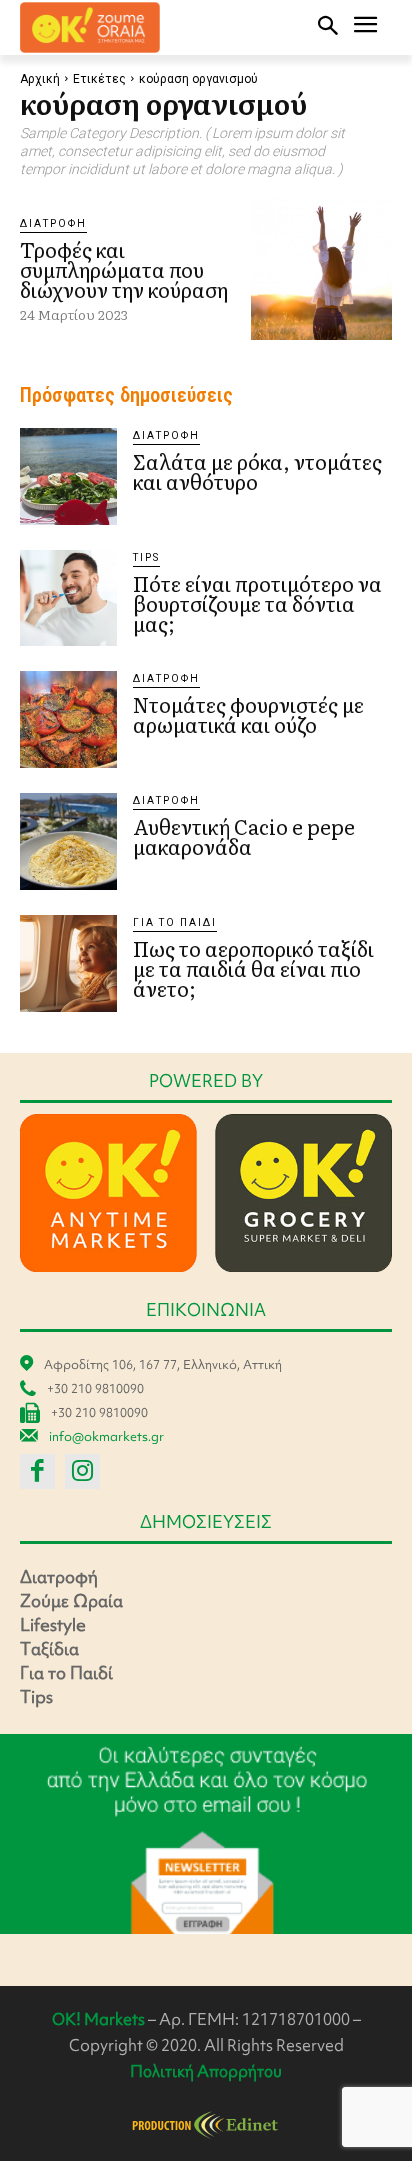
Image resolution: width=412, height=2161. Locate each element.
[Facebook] (37, 1471)
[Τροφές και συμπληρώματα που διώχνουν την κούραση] (321, 269)
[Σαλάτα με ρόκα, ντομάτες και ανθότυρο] (68, 476)
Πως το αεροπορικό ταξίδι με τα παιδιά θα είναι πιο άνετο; (253, 968)
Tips (146, 557)
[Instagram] (82, 1471)
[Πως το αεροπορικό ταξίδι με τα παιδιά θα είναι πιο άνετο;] (68, 963)
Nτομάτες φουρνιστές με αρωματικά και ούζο (248, 714)
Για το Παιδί (175, 922)
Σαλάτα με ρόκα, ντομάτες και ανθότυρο (257, 471)
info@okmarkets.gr (106, 1436)
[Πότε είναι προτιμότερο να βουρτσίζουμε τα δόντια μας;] (68, 598)
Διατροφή (53, 223)
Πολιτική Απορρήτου (206, 2071)
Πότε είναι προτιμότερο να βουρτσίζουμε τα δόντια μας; (257, 603)
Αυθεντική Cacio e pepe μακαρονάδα (244, 836)
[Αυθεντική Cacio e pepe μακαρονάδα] (68, 841)
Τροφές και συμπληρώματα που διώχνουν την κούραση (124, 269)
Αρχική (40, 79)
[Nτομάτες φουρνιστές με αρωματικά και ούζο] (68, 719)
